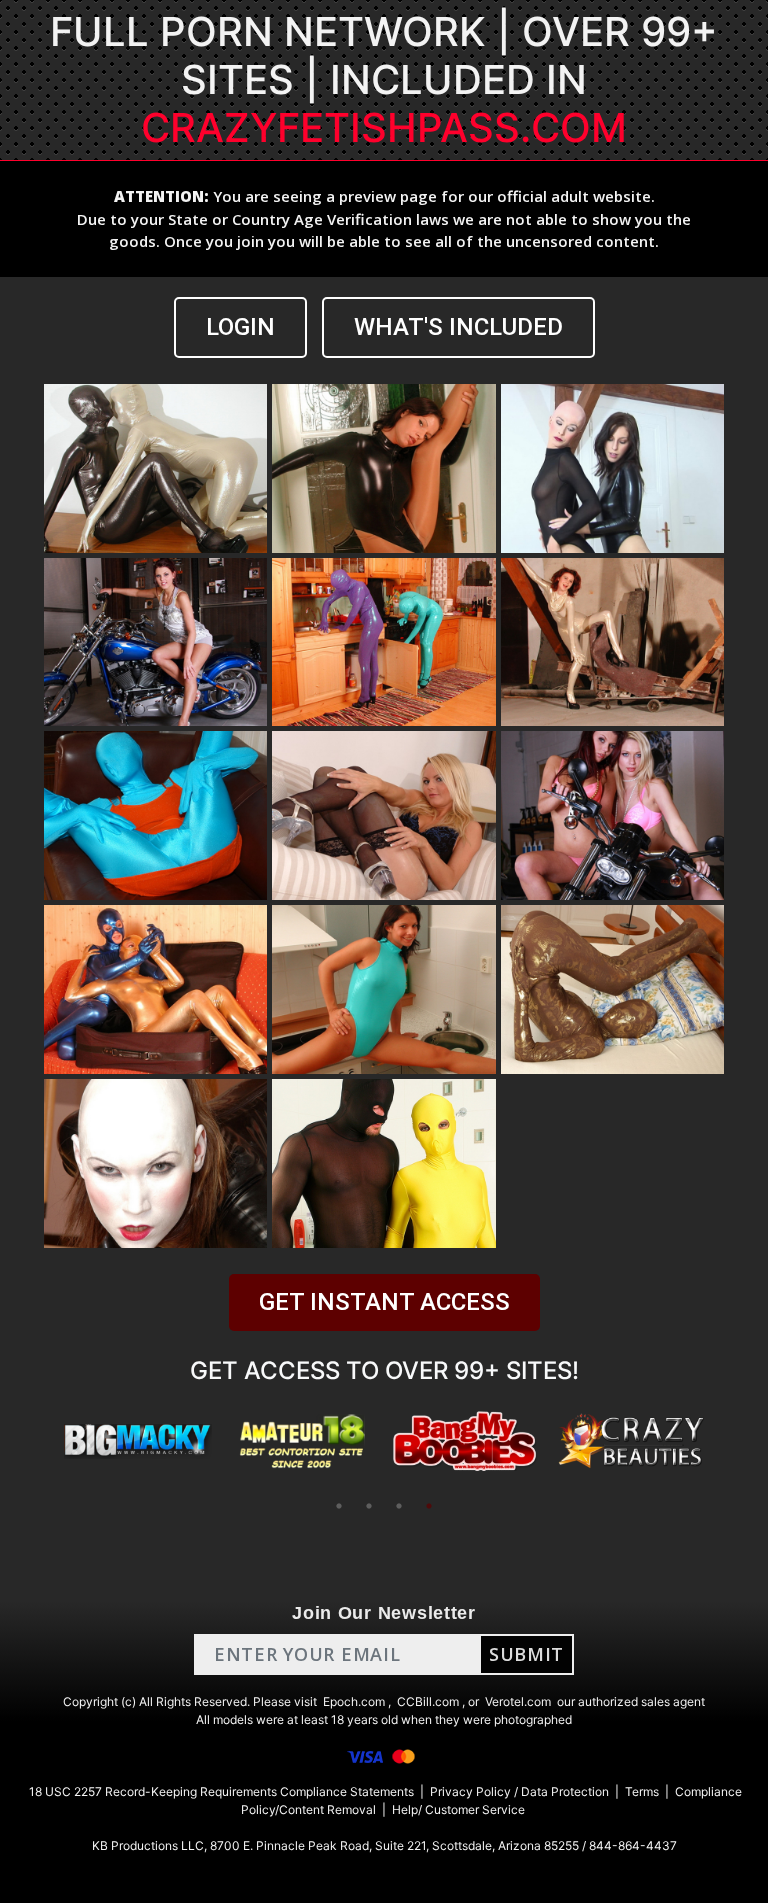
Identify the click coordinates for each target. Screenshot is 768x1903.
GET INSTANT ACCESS (384, 1302)
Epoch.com (354, 1701)
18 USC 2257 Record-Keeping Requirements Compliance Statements (221, 1791)
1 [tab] (339, 1506)
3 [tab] (399, 1506)
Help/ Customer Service (458, 1809)
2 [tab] (369, 1506)
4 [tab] (429, 1506)
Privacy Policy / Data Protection (519, 1791)
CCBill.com (428, 1701)
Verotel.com (518, 1701)
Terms (642, 1791)
